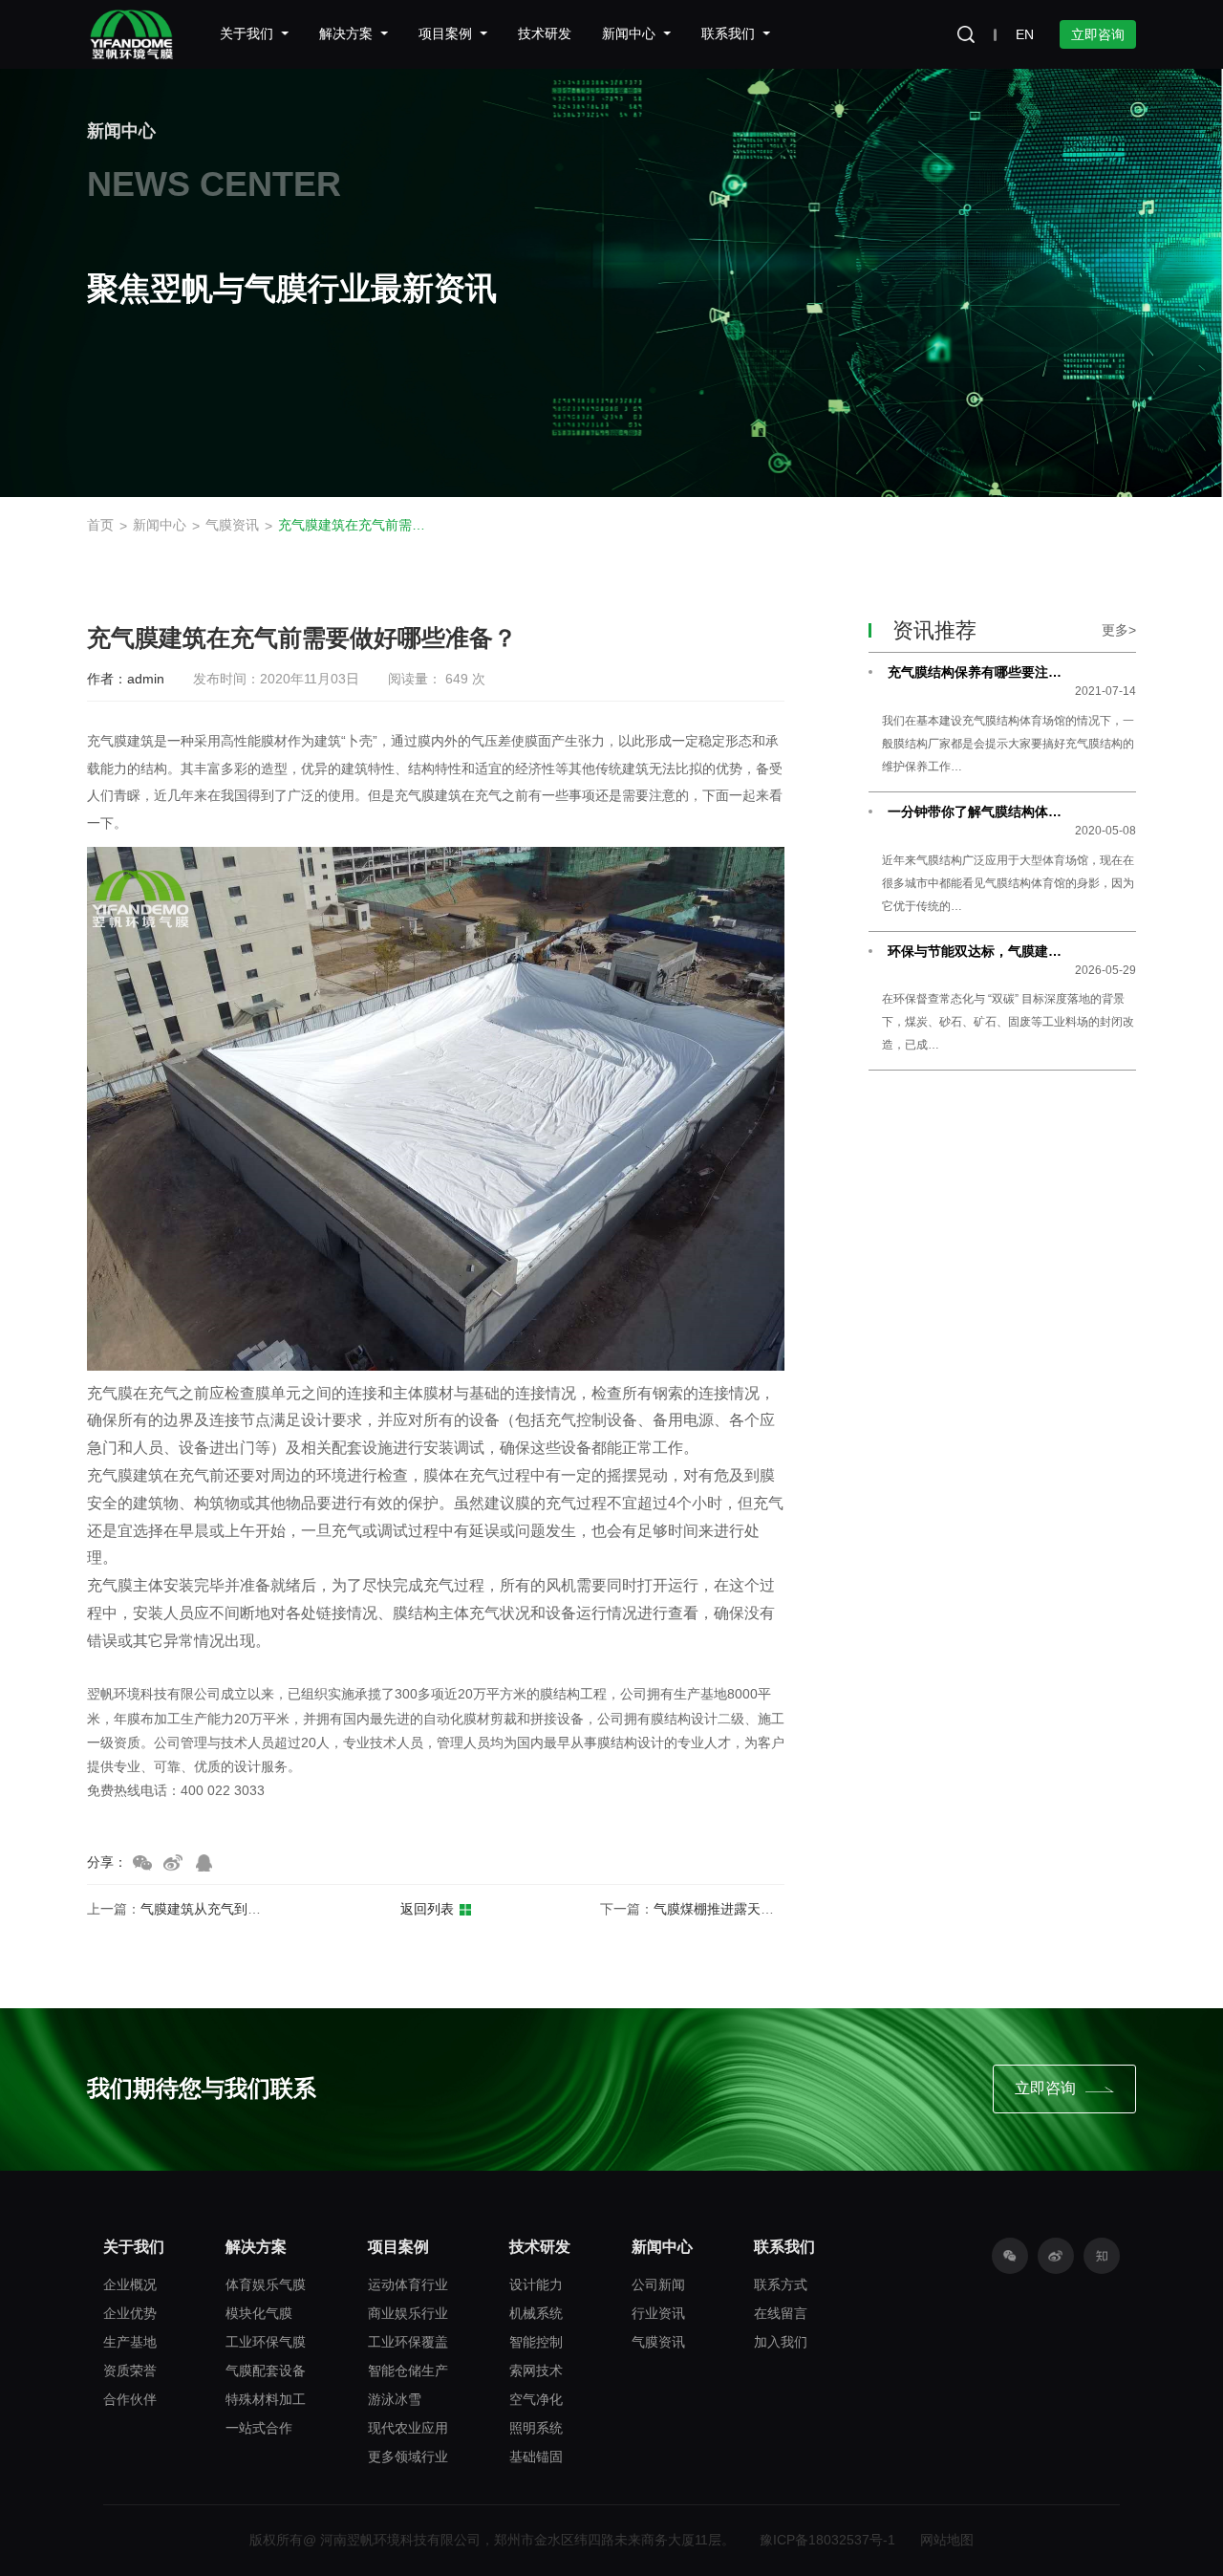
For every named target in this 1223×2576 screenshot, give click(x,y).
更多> (1119, 630)
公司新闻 (658, 2284)
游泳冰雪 (395, 2399)
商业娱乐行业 (408, 2313)
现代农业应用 (408, 2428)
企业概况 (130, 2284)
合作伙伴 (130, 2399)
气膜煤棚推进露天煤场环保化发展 (754, 1909)
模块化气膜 (259, 2313)
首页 (100, 525)
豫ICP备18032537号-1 (827, 2540)
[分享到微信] (142, 1863)
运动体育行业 (408, 2284)
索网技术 (536, 2370)
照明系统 (536, 2428)
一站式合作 (259, 2428)
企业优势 (130, 2313)
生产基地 (130, 2342)
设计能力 (536, 2284)
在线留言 (781, 2313)
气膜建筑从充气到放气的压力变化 (241, 1909)
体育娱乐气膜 (266, 2284)
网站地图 (947, 2540)
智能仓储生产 (408, 2370)
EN (1025, 34)
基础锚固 (536, 2457)
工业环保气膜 (266, 2342)
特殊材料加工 (266, 2399)
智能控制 (536, 2342)
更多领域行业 (408, 2457)
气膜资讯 (232, 525)
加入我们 (781, 2342)
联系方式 (781, 2284)
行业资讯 (658, 2313)
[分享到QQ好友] (204, 1863)
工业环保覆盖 (408, 2342)
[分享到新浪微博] (173, 1863)
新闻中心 (160, 525)
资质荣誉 (130, 2370)
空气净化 (536, 2399)
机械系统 (536, 2313)
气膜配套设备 (266, 2370)
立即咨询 (1098, 34)
